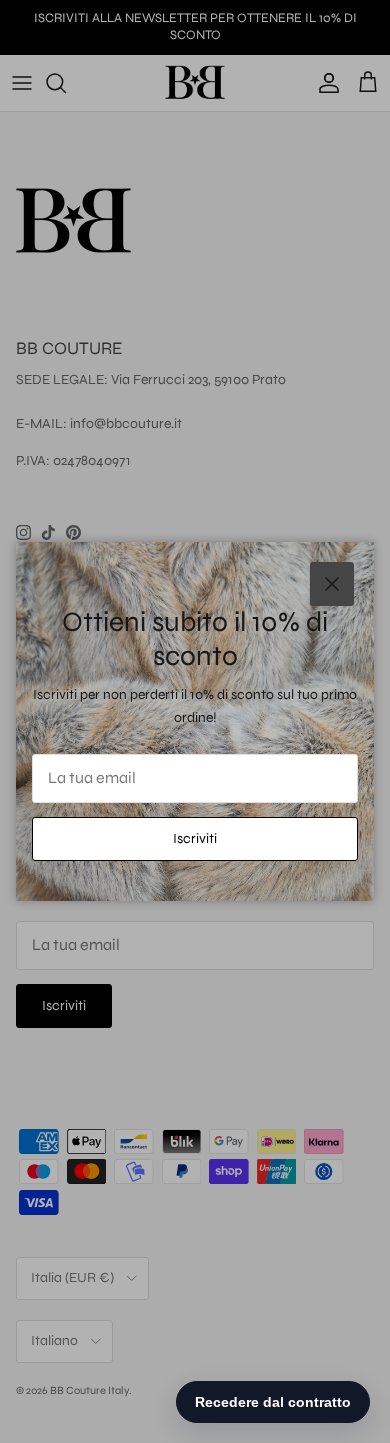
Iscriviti (195, 838)
